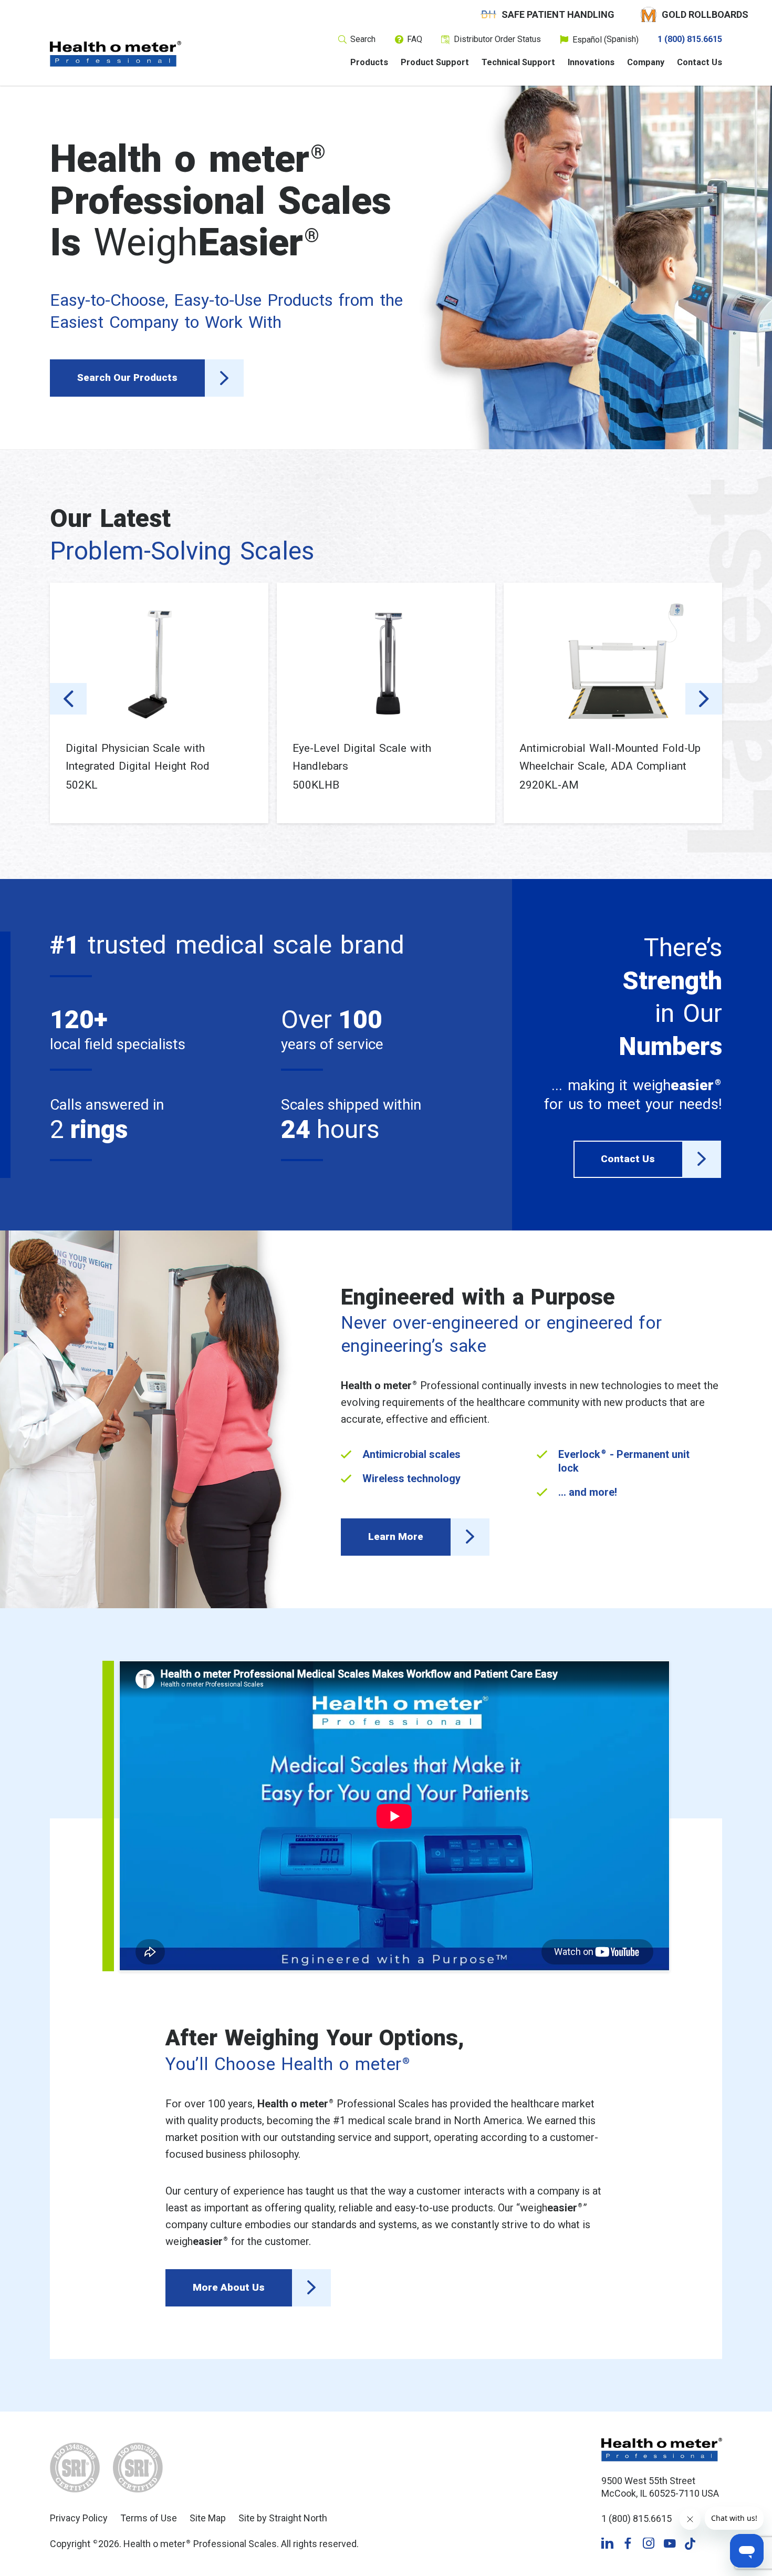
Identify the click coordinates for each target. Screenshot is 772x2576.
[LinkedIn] (607, 2544)
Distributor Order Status (497, 39)
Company (646, 63)
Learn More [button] (396, 1537)
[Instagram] (649, 2544)
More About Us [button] (229, 2287)
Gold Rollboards (705, 14)
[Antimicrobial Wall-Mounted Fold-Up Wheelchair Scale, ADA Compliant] (613, 661)
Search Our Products (127, 377)
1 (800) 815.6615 (690, 39)
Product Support (435, 63)
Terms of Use (149, 2518)
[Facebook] (628, 2544)
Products (369, 63)
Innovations (591, 63)
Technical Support (518, 63)
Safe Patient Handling (558, 14)
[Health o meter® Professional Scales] (116, 54)
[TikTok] (690, 2544)
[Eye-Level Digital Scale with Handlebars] (386, 661)
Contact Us (700, 63)
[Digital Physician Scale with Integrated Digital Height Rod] (159, 661)
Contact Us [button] (628, 1159)
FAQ (415, 39)
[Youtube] (670, 2544)
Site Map (208, 2518)
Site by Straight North (283, 2518)
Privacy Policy (79, 2518)
